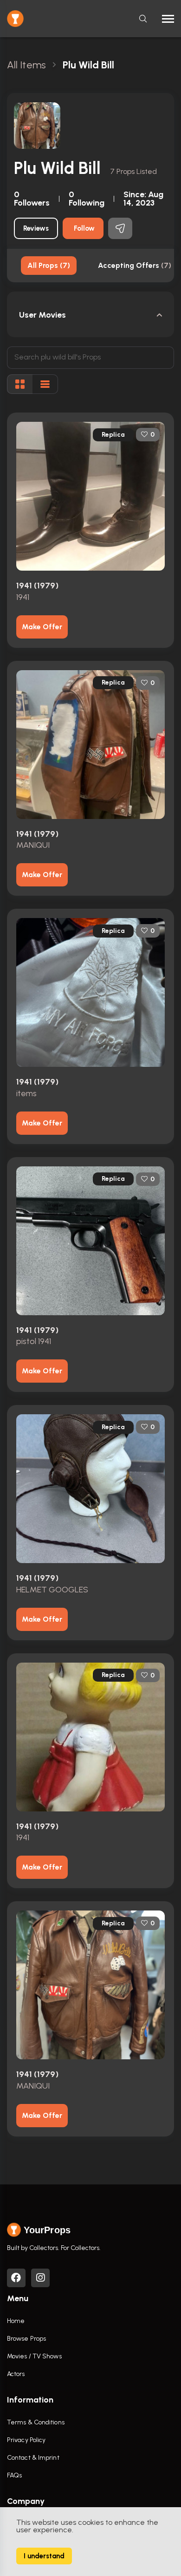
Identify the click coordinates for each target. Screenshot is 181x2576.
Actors (16, 2374)
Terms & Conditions (36, 2422)
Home (16, 2321)
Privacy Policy (26, 2440)
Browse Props (26, 2339)
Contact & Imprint (33, 2458)
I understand (44, 2556)
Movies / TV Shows (34, 2356)
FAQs (14, 2475)
